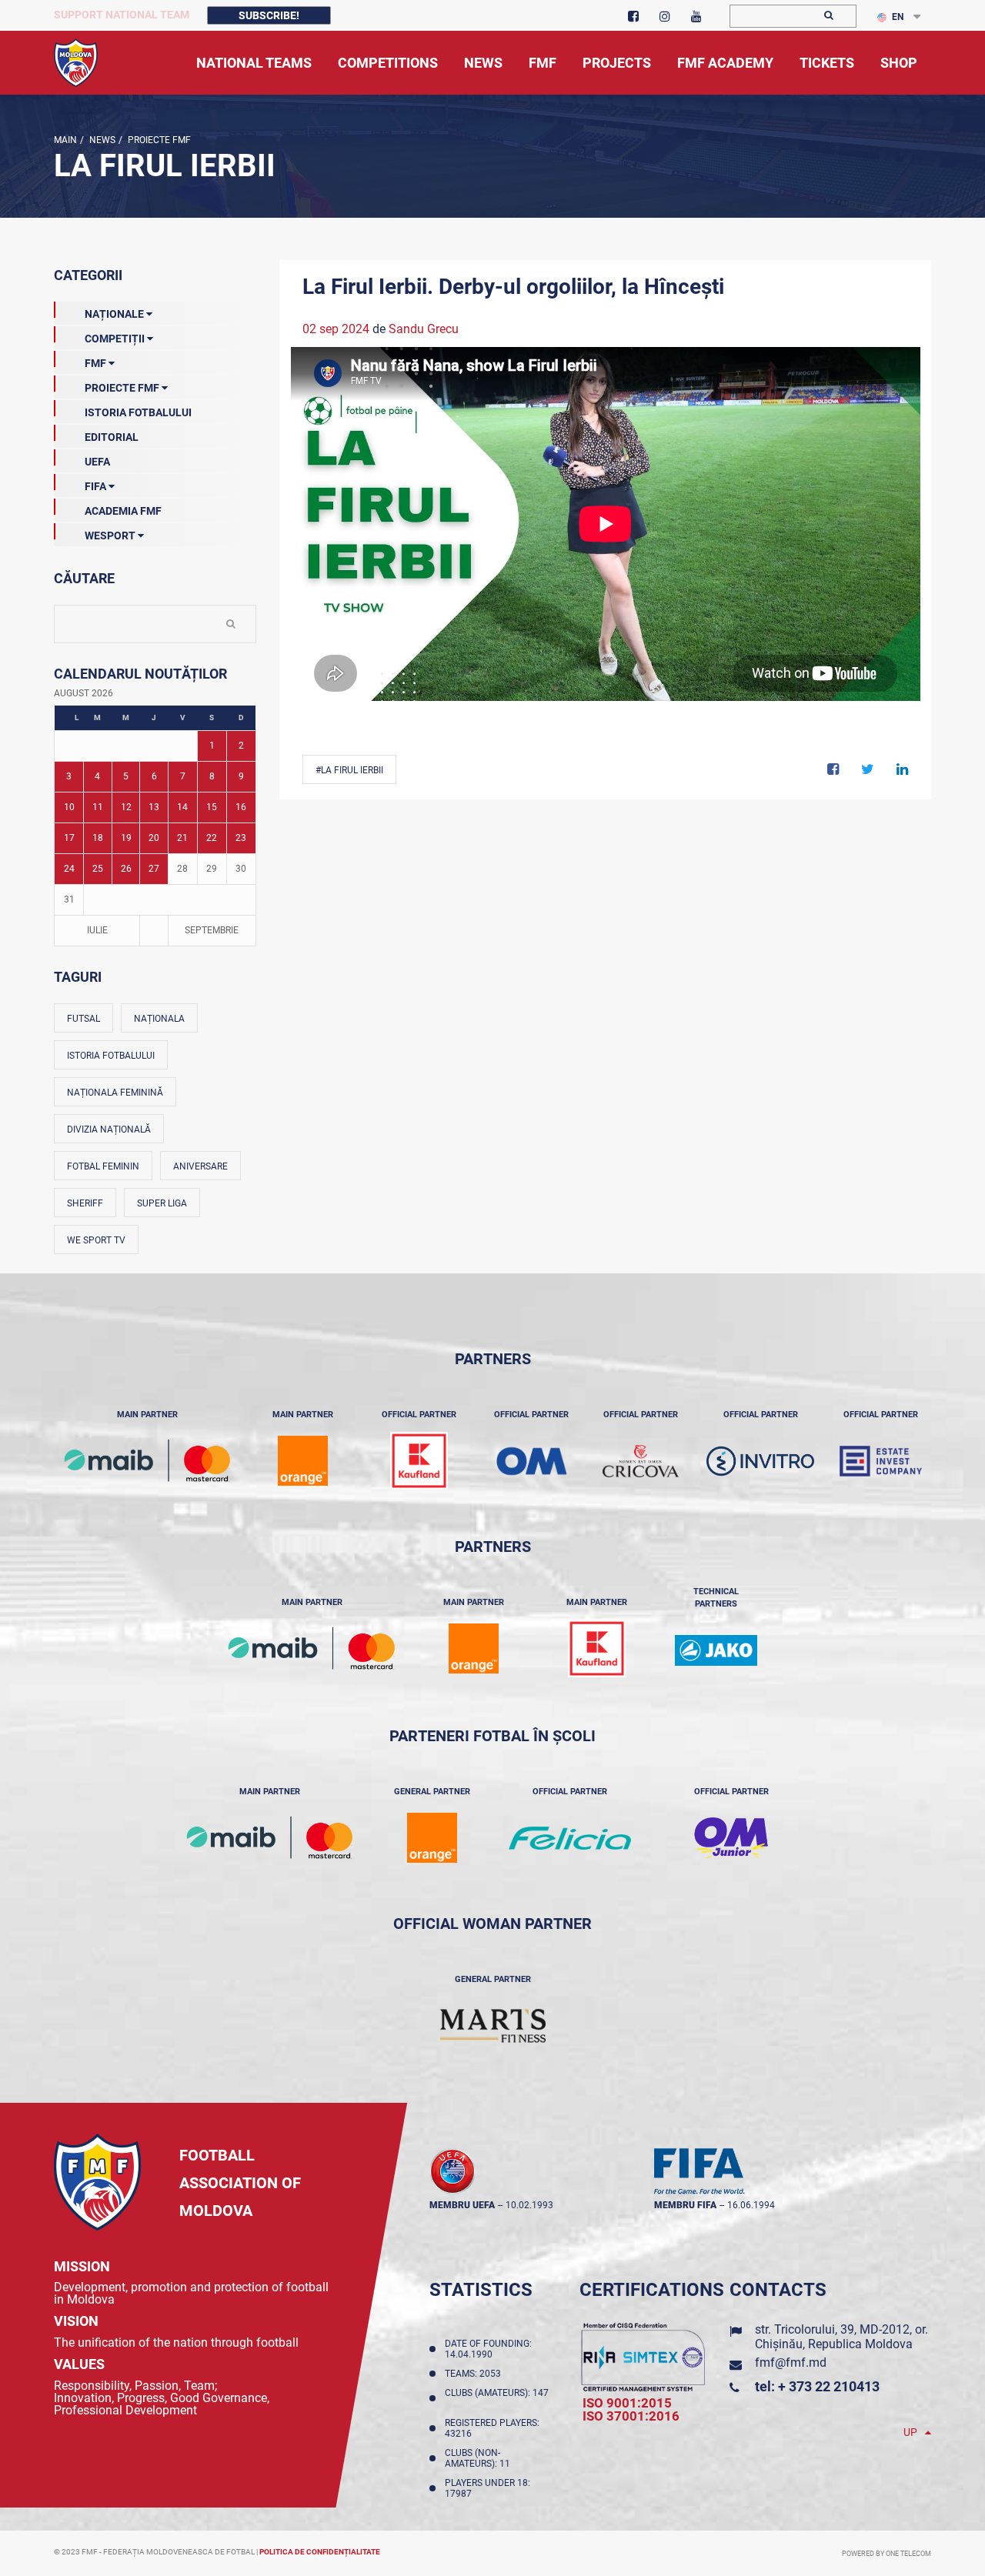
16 (241, 807)
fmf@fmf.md (791, 2362)
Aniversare (200, 1166)
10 (69, 807)
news (101, 140)
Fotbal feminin (103, 1166)
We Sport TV (96, 1240)
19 (126, 838)
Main (65, 140)
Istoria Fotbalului (138, 412)
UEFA (97, 462)
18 (98, 838)
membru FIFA (685, 2205)
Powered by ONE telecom (886, 2554)
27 (154, 869)
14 (182, 807)
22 (212, 838)
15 (212, 807)
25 (98, 869)
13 (154, 807)
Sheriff (85, 1203)
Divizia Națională (109, 1130)
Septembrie (212, 930)
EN (898, 17)
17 (69, 838)
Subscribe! (269, 15)
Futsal (83, 1019)
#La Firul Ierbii (349, 770)
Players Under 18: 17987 (487, 2488)
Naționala (159, 1019)
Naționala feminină (115, 1093)
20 (154, 838)
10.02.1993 (529, 2205)
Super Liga (162, 1203)
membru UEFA (462, 2205)
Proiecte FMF (158, 140)
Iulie (97, 930)
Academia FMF (123, 511)
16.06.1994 (751, 2205)
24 (69, 869)
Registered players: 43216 (492, 2428)
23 (241, 838)
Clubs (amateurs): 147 (497, 2398)
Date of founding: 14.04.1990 (488, 2349)
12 (126, 807)
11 (98, 807)
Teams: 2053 (475, 2374)
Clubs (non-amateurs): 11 (480, 2458)
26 (126, 869)
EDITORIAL (112, 437)
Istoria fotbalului (111, 1056)
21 (182, 838)
